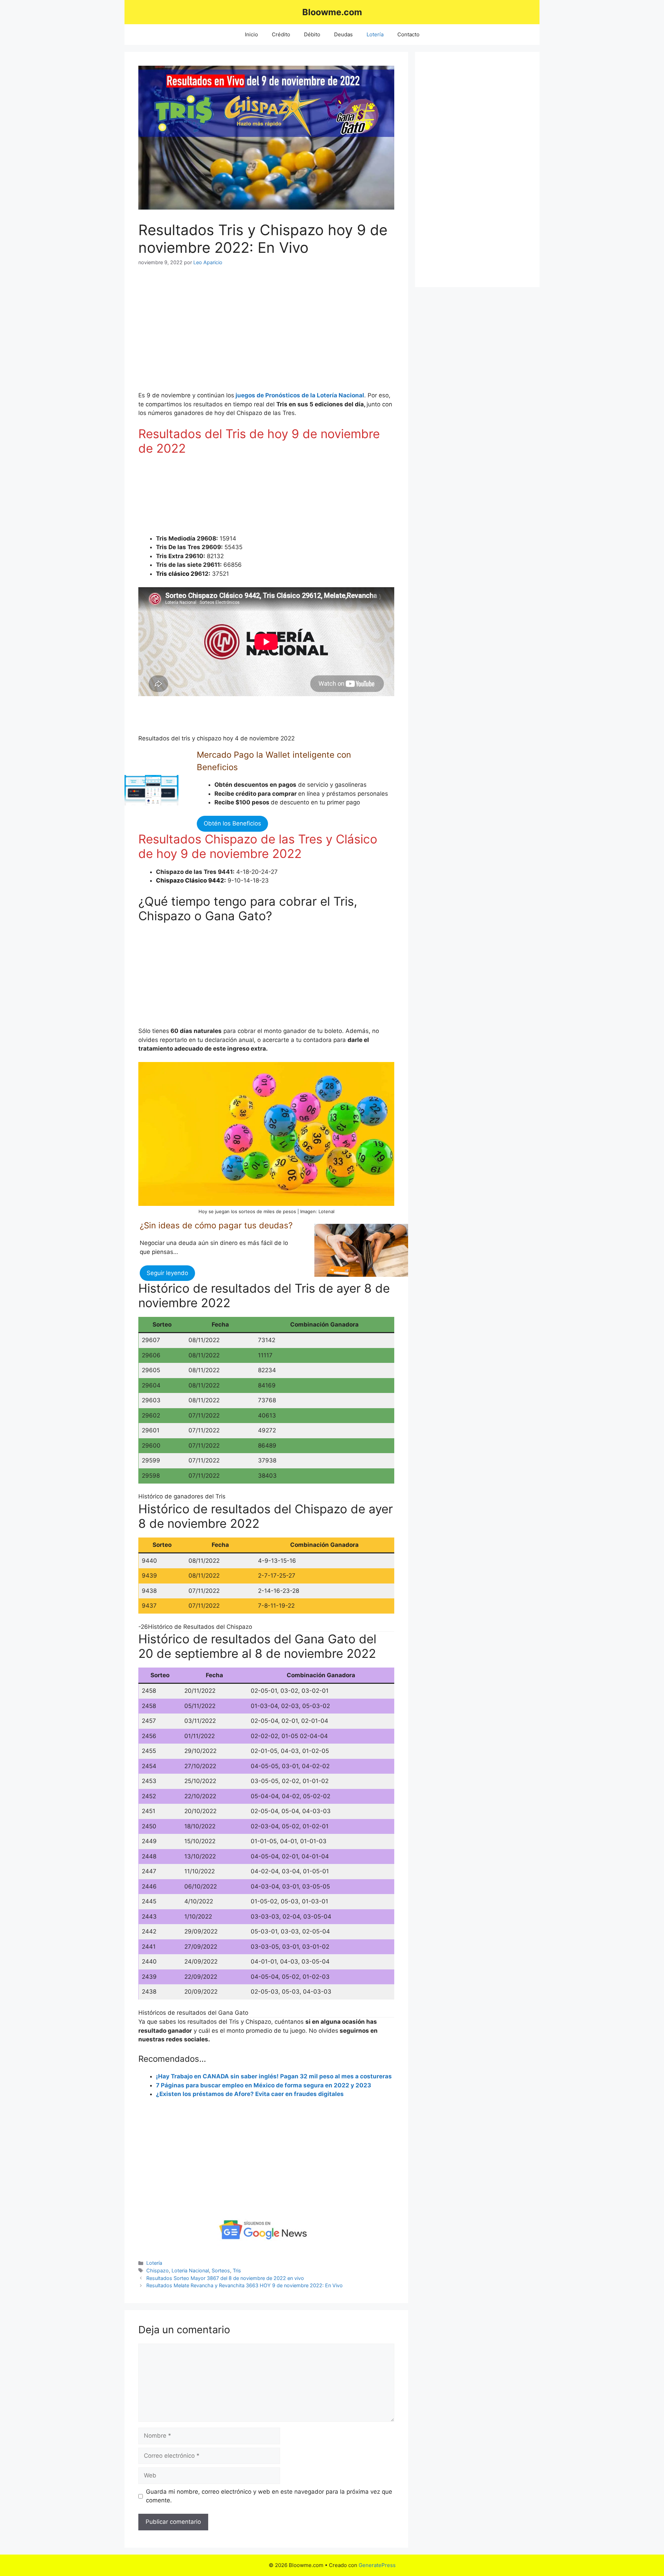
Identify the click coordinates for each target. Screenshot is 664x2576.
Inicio (251, 34)
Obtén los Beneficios (232, 823)
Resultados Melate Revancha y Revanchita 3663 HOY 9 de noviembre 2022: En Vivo (245, 2285)
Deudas (343, 34)
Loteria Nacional (190, 2270)
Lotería (375, 34)
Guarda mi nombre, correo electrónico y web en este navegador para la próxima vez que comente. (269, 2496)
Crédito (281, 34)
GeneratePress (377, 2565)
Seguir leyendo (167, 1273)
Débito (312, 34)
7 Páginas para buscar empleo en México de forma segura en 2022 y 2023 (264, 2085)
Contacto (408, 34)
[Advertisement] (194, 333)
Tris (237, 2270)
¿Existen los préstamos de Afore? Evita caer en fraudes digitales (250, 2094)
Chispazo (158, 2270)
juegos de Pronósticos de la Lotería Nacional (300, 395)
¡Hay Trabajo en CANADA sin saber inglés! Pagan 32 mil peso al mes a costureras (274, 2076)
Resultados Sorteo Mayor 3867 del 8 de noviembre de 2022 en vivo (225, 2278)
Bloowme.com (332, 12)
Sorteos (221, 2270)
